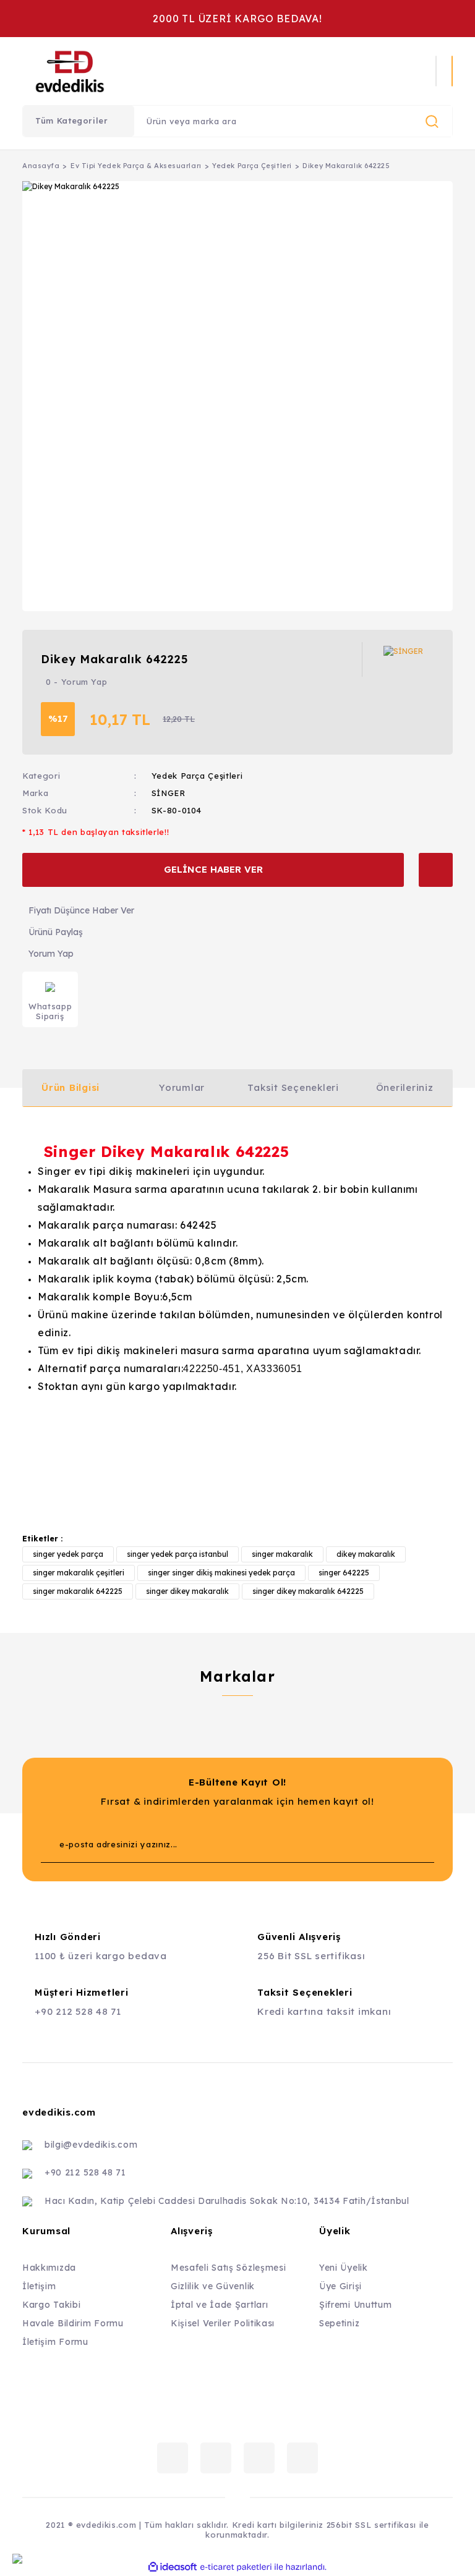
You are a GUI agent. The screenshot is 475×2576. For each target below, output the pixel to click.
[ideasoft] (173, 2567)
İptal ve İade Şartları (219, 2305)
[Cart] (452, 71)
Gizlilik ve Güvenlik (213, 2286)
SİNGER (169, 793)
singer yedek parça (68, 1554)
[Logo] (151, 71)
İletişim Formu (55, 2342)
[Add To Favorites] (436, 870)
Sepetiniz (339, 2323)
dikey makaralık (366, 1554)
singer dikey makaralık (187, 1591)
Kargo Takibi (51, 2305)
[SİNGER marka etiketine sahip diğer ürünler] (409, 659)
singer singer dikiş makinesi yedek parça (221, 1573)
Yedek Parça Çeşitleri (197, 776)
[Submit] (400, 1844)
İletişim (39, 2286)
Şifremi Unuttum (356, 2305)
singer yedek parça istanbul (178, 1554)
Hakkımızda (49, 2268)
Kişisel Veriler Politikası (223, 2323)
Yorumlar (182, 1087)
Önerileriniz (405, 1087)
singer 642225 (344, 1573)
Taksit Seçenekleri (293, 1087)
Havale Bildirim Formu (73, 2323)
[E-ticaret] (236, 2567)
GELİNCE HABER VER (213, 869)
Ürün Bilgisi (71, 1087)
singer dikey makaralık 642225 (308, 1591)
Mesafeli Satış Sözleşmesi (229, 2268)
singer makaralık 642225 (78, 1591)
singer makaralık (282, 1554)
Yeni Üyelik (344, 2268)
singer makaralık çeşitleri (79, 1573)
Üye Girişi (340, 2286)
